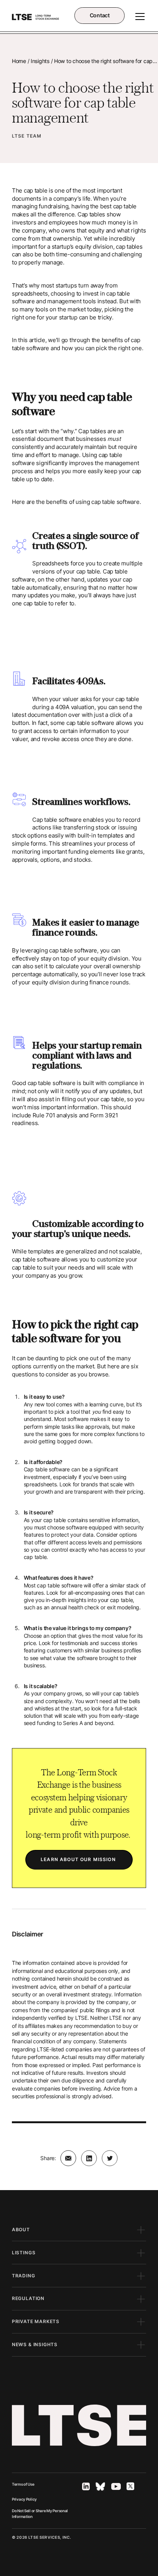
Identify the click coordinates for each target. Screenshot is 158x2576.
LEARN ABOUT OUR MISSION (79, 1860)
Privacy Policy (24, 2499)
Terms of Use (23, 2484)
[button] (138, 17)
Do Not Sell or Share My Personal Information (40, 2514)
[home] (36, 17)
